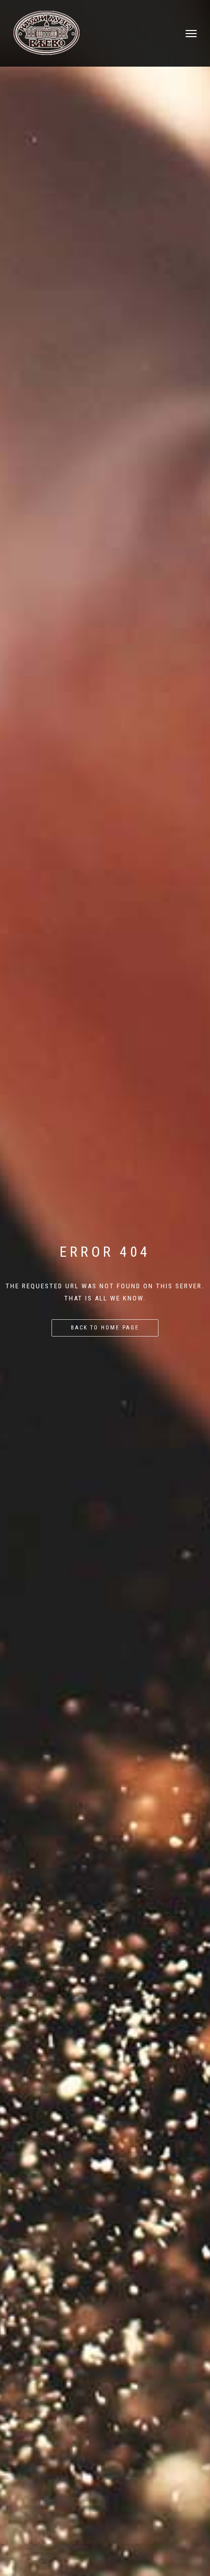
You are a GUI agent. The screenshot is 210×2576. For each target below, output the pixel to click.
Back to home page (105, 1328)
